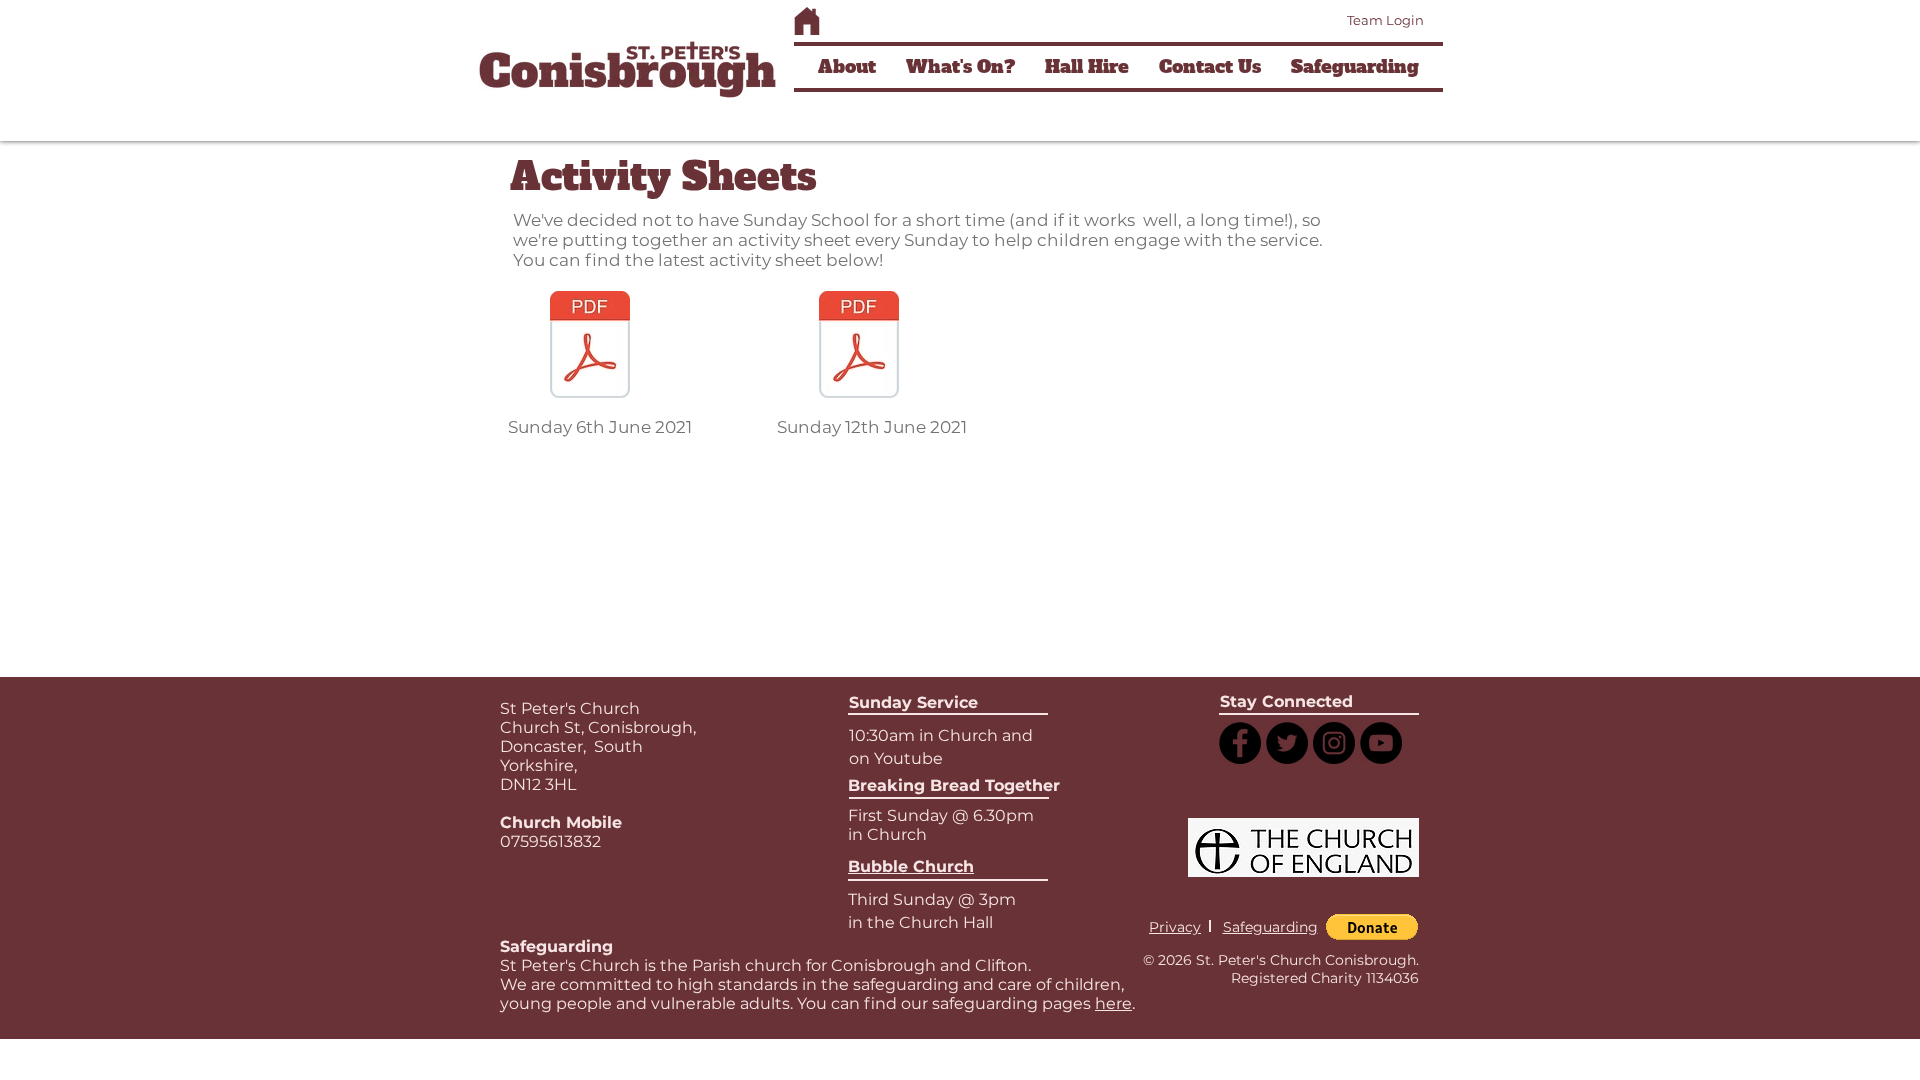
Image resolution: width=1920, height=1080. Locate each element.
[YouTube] (1381, 743)
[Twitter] (1287, 743)
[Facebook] (1240, 743)
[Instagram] (1334, 743)
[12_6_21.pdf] (859, 347)
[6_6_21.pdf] (590, 347)
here (1113, 1003)
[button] (847, 67)
